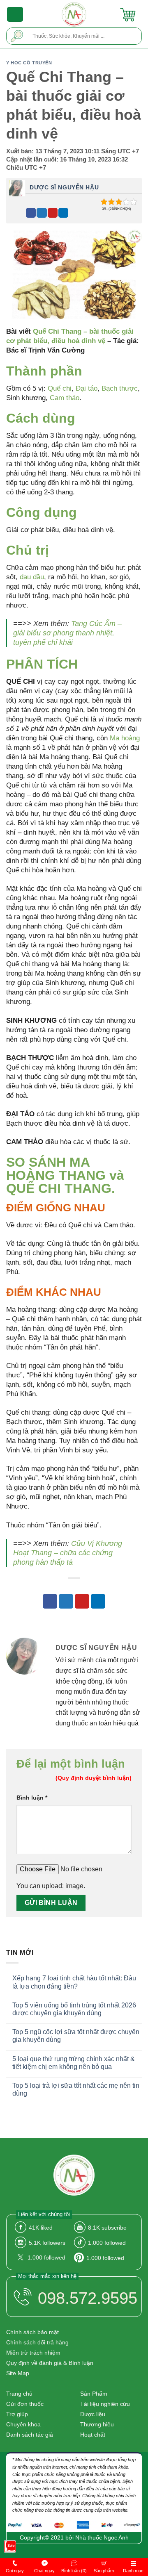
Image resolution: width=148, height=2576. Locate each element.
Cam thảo (65, 398)
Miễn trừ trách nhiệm (33, 2353)
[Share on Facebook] (31, 213)
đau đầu (32, 577)
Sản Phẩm (94, 2394)
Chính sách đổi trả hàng (37, 2342)
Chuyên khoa (23, 2424)
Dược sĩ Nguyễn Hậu (64, 187)
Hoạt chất (93, 2435)
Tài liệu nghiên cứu (105, 2404)
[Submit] (17, 36)
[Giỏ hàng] (128, 14)
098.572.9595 (88, 2298)
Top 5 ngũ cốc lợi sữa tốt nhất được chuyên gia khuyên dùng (76, 2036)
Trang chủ (19, 2394)
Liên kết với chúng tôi (44, 2214)
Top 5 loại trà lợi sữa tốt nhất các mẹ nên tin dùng (76, 2089)
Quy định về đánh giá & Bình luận (50, 2363)
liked (41, 2228)
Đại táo (87, 388)
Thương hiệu (97, 2424)
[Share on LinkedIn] (63, 213)
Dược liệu (93, 2414)
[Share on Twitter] (42, 213)
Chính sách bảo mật (32, 2332)
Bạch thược (120, 388)
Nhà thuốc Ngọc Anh (102, 2537)
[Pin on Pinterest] (53, 213)
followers (47, 2243)
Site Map (18, 2373)
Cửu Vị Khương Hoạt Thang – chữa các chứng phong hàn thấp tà (68, 1553)
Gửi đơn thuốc (25, 2404)
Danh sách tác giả (30, 2435)
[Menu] (15, 14)
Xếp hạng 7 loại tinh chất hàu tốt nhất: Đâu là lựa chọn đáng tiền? (74, 1982)
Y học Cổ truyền (29, 63)
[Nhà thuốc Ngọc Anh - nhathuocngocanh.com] (74, 14)
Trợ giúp (17, 2414)
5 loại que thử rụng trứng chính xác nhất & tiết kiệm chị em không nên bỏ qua (74, 2063)
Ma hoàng (125, 738)
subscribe (107, 2228)
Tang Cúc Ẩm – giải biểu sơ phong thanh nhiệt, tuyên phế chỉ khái (67, 633)
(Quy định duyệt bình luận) (94, 1778)
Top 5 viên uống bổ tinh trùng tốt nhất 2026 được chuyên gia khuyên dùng (74, 2009)
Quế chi (60, 388)
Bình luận (32, 1798)
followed (107, 2243)
